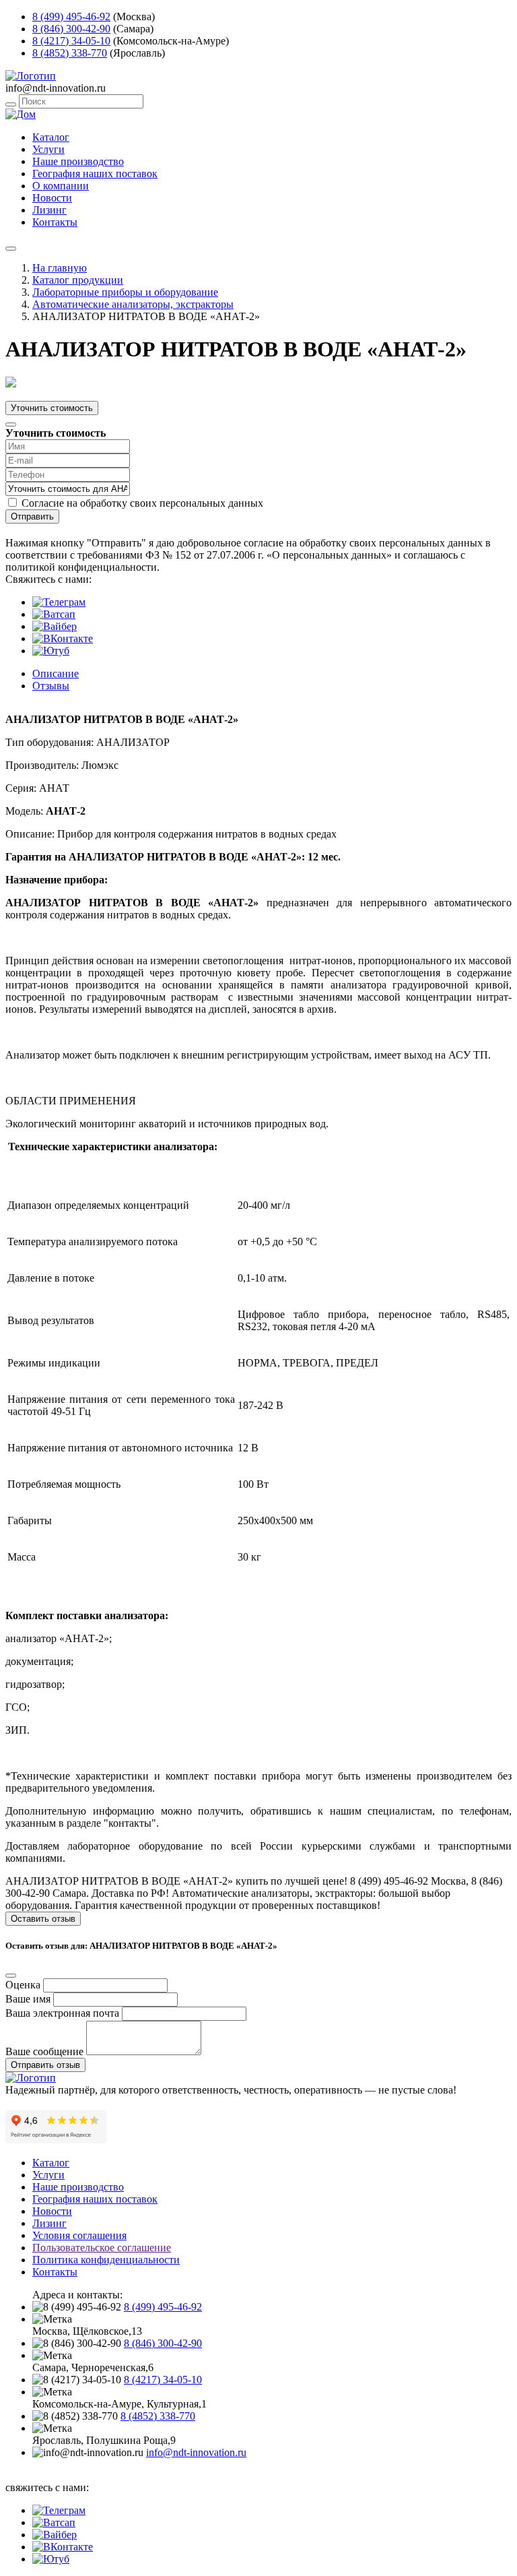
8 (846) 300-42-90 (71, 29)
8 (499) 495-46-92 (71, 17)
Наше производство (78, 161)
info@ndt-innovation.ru (196, 2452)
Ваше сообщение (44, 2051)
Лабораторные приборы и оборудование (125, 292)
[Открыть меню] (11, 249)
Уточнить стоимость (52, 408)
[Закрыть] (11, 425)
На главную (60, 268)
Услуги (48, 149)
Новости (52, 198)
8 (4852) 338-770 (70, 53)
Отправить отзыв (45, 2065)
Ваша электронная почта (62, 2013)
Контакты (55, 222)
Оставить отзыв (43, 1919)
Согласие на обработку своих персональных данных (142, 503)
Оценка (23, 1985)
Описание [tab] (56, 673)
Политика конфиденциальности (106, 2260)
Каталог (51, 137)
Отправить (32, 516)
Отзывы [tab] (51, 686)
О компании (61, 186)
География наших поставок (95, 174)
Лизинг (49, 210)
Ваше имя (28, 1999)
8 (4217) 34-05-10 (71, 41)
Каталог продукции (78, 280)
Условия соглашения (79, 2235)
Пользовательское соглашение (102, 2248)
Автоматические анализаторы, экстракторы (133, 304)
